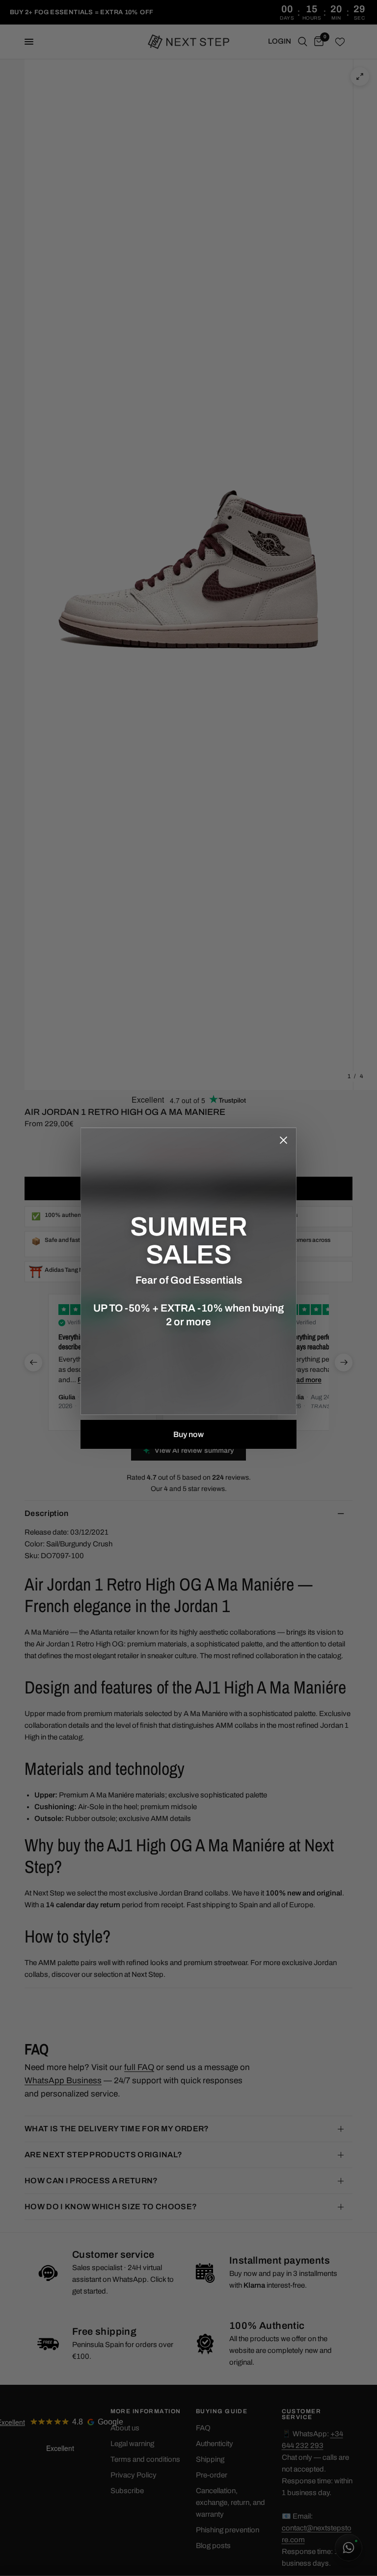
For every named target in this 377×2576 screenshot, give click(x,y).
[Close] (283, 1140)
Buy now (188, 1434)
